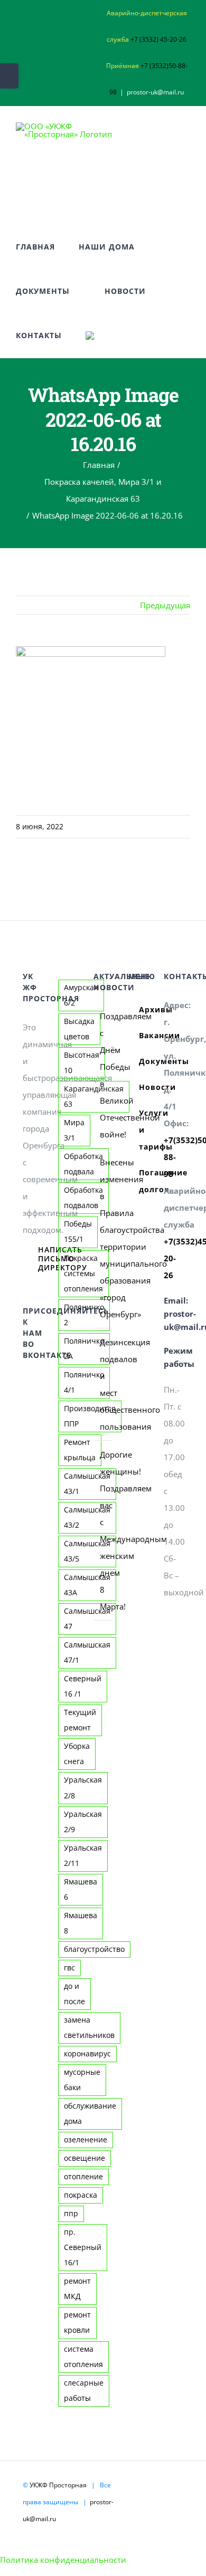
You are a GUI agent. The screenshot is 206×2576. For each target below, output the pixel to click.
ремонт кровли (77, 2323)
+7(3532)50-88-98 (174, 1157)
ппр (71, 2214)
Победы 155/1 (78, 1232)
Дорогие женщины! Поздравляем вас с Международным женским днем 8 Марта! (104, 1530)
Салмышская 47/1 (87, 1653)
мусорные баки (82, 2080)
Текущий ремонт (80, 1720)
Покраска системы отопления (83, 1273)
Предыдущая (165, 605)
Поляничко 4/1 (84, 1382)
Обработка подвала (83, 1164)
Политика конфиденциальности (63, 2560)
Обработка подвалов (83, 1198)
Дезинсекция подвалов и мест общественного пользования (104, 1384)
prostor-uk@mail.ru (155, 92)
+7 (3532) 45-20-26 (158, 39)
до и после (74, 1994)
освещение (85, 2158)
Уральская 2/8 (83, 1788)
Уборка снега (77, 1754)
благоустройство (94, 1949)
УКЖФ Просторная (58, 2485)
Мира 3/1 (74, 1130)
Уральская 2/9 (83, 1822)
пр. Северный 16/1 (83, 2247)
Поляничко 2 (84, 1315)
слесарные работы (84, 2391)
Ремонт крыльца (80, 1450)
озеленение (86, 2140)
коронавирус (87, 2054)
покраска (81, 2195)
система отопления (83, 2357)
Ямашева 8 (81, 1923)
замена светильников (89, 2028)
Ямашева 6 (81, 1889)
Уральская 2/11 (83, 1856)
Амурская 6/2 (81, 995)
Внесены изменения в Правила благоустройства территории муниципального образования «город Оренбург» (104, 1238)
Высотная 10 (82, 1063)
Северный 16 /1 (83, 1686)
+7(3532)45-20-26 (174, 1258)
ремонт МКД (77, 2289)
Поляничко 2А (84, 1349)
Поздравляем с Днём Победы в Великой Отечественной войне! (104, 1075)
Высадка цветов (79, 1029)
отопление (83, 2177)
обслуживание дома (90, 2114)
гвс (69, 1968)
